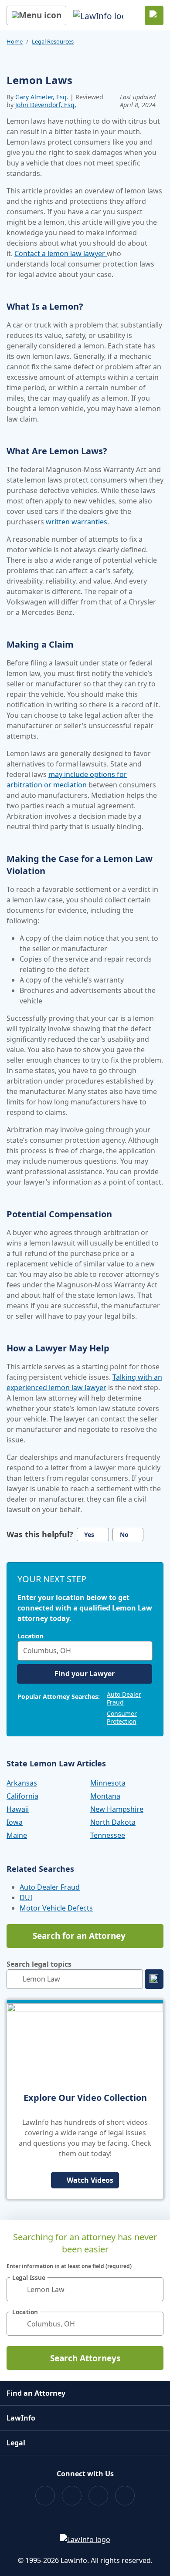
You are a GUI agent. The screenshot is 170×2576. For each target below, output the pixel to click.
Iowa (15, 1822)
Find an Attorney (36, 2393)
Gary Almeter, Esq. (42, 97)
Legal (16, 2443)
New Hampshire (117, 1809)
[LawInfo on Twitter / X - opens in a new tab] (72, 2496)
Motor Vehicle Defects (56, 1908)
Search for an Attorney (79, 1936)
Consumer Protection (122, 1717)
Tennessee (108, 1835)
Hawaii (18, 1809)
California (22, 1796)
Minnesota (108, 1783)
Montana (105, 1796)
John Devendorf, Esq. (46, 105)
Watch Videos (90, 2180)
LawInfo (21, 2418)
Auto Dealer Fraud (124, 1698)
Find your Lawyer (85, 1674)
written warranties (76, 522)
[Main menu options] (36, 15)
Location (31, 1636)
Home (15, 41)
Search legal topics (39, 1964)
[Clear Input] (144, 1651)
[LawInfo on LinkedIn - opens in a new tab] (125, 2496)
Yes (89, 1534)
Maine (17, 1835)
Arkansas (22, 1783)
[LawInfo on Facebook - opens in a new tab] (45, 2496)
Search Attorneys (85, 2358)
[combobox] (85, 1651)
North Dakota (113, 1822)
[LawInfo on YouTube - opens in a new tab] (98, 2496)
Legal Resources (53, 41)
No (124, 1534)
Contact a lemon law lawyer (61, 253)
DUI (26, 1897)
